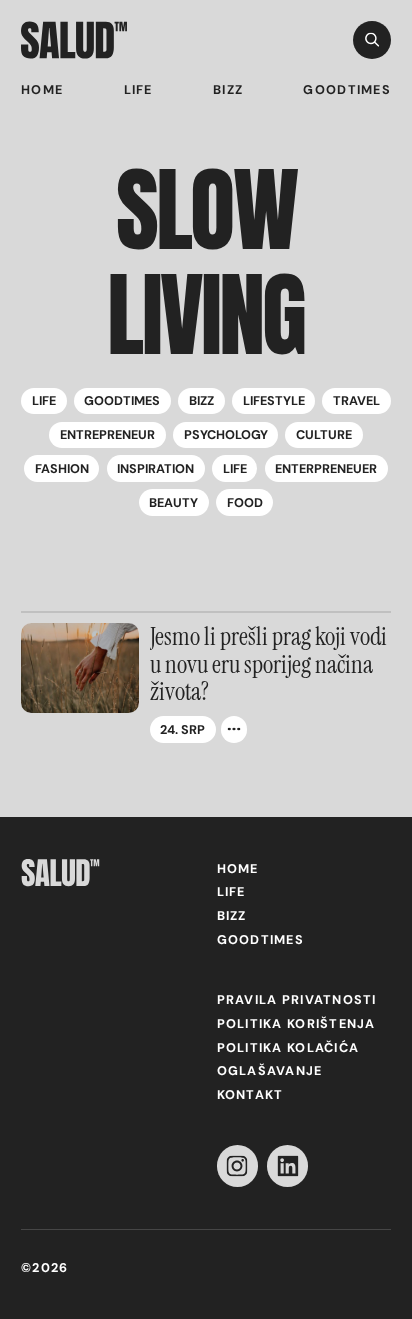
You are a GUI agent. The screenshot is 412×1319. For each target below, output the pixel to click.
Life (138, 90)
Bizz (228, 90)
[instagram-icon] (237, 1165)
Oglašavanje (270, 1071)
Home (42, 90)
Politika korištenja (296, 1024)
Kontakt (250, 1095)
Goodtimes (346, 90)
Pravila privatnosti (297, 1000)
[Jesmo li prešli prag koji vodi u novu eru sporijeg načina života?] (80, 668)
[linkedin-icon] (287, 1165)
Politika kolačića (288, 1048)
